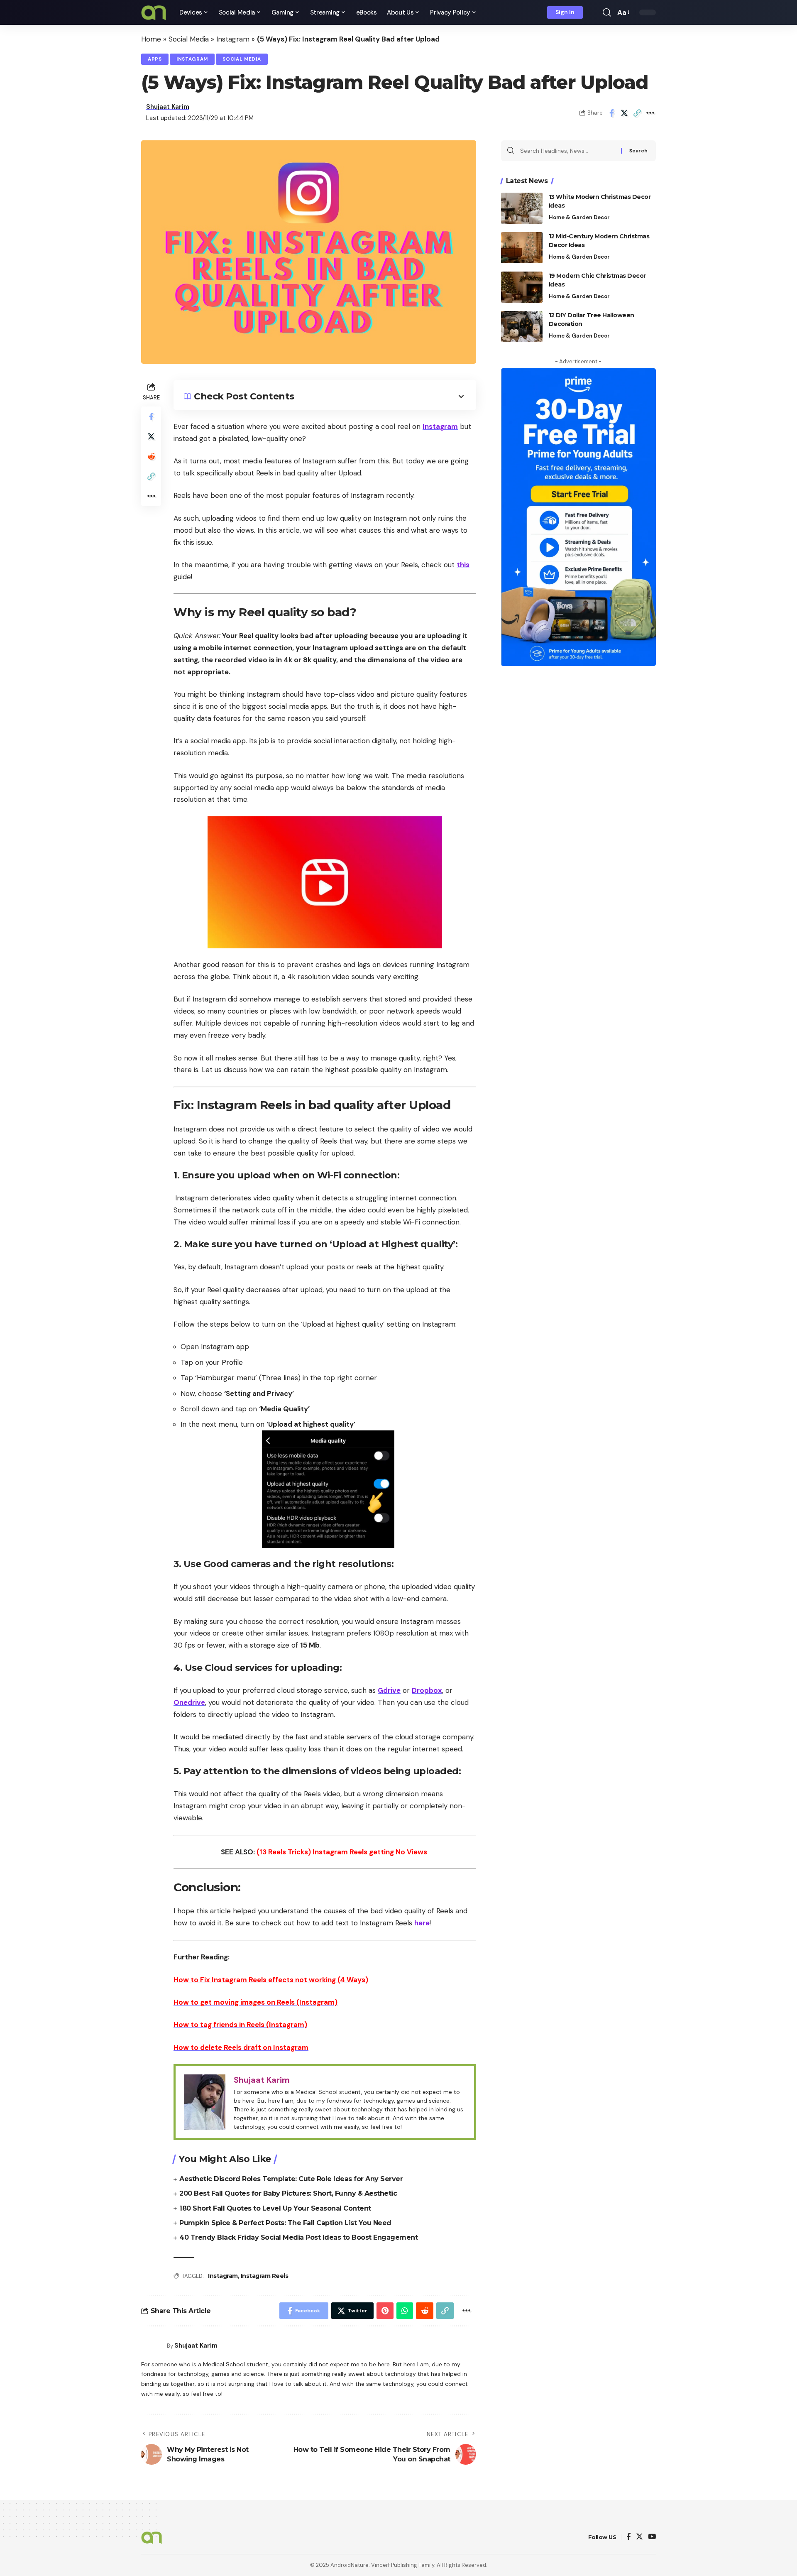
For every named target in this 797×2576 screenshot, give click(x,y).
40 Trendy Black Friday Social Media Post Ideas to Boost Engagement (298, 2237)
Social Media (189, 39)
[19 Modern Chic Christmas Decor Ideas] (522, 287)
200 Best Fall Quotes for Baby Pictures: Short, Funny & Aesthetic (288, 2193)
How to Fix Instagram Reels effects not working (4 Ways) (271, 1980)
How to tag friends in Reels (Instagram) (240, 2025)
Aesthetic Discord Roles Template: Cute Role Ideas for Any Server (291, 2179)
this (463, 565)
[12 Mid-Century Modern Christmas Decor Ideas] (522, 248)
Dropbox (427, 1690)
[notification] (595, 12)
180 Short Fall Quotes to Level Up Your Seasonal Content (275, 2208)
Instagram (233, 39)
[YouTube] (652, 2537)
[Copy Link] (637, 113)
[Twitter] (639, 2537)
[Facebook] (629, 2537)
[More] (650, 113)
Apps (155, 59)
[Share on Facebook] (611, 113)
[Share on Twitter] (624, 113)
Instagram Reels (265, 2276)
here (422, 1923)
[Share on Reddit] (151, 456)
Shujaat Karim (168, 107)
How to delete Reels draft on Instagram (241, 2047)
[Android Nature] (154, 12)
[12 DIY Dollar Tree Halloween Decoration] (522, 327)
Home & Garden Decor (579, 217)
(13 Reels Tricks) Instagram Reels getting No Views (342, 1852)
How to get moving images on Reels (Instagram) (255, 2002)
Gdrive (389, 1690)
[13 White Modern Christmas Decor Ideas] (522, 208)
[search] (607, 12)
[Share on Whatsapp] (405, 2311)
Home (151, 39)
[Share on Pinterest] (385, 2311)
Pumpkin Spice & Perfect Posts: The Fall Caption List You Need (285, 2223)
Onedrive (189, 1702)
